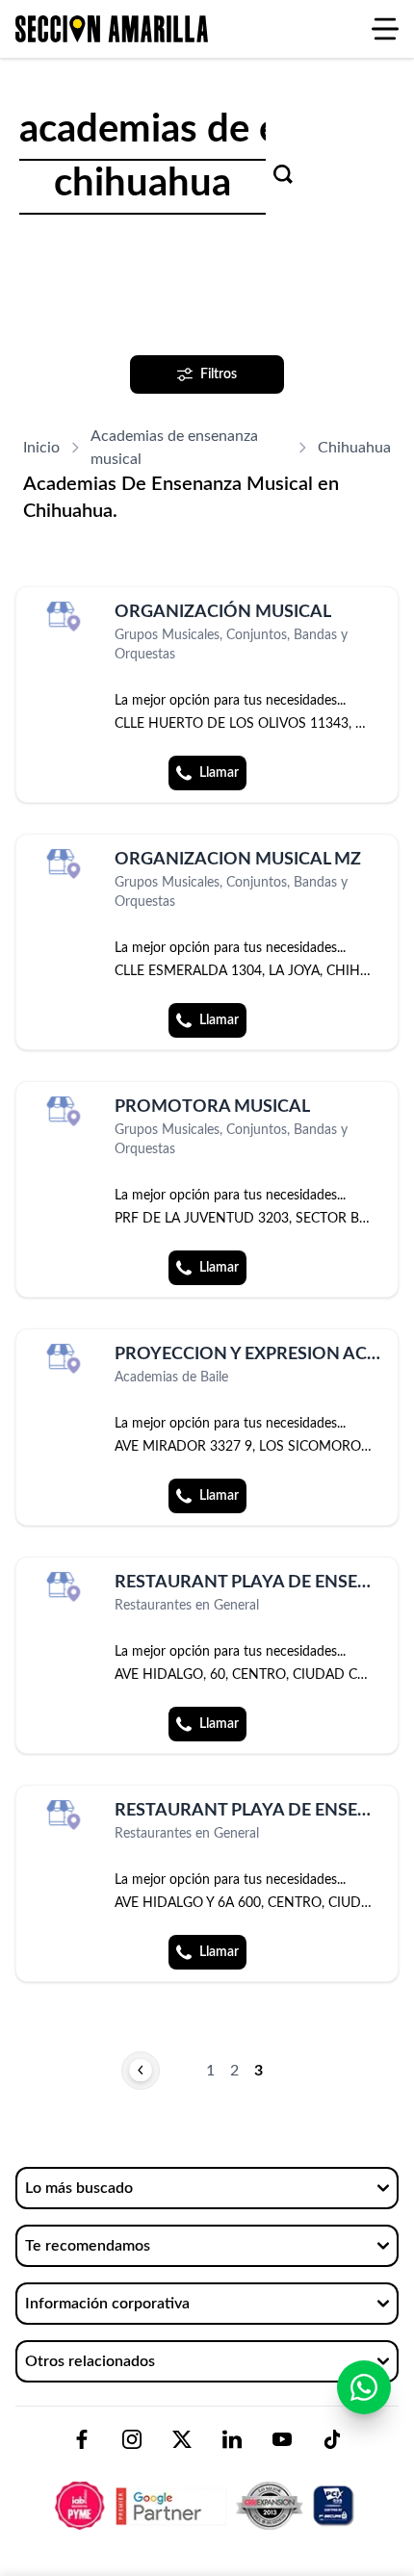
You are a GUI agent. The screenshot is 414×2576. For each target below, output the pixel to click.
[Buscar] (283, 174)
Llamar (219, 773)
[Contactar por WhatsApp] (364, 2387)
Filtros (219, 374)
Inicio (41, 448)
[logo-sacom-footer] (207, 2489)
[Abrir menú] (385, 29)
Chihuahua (354, 448)
